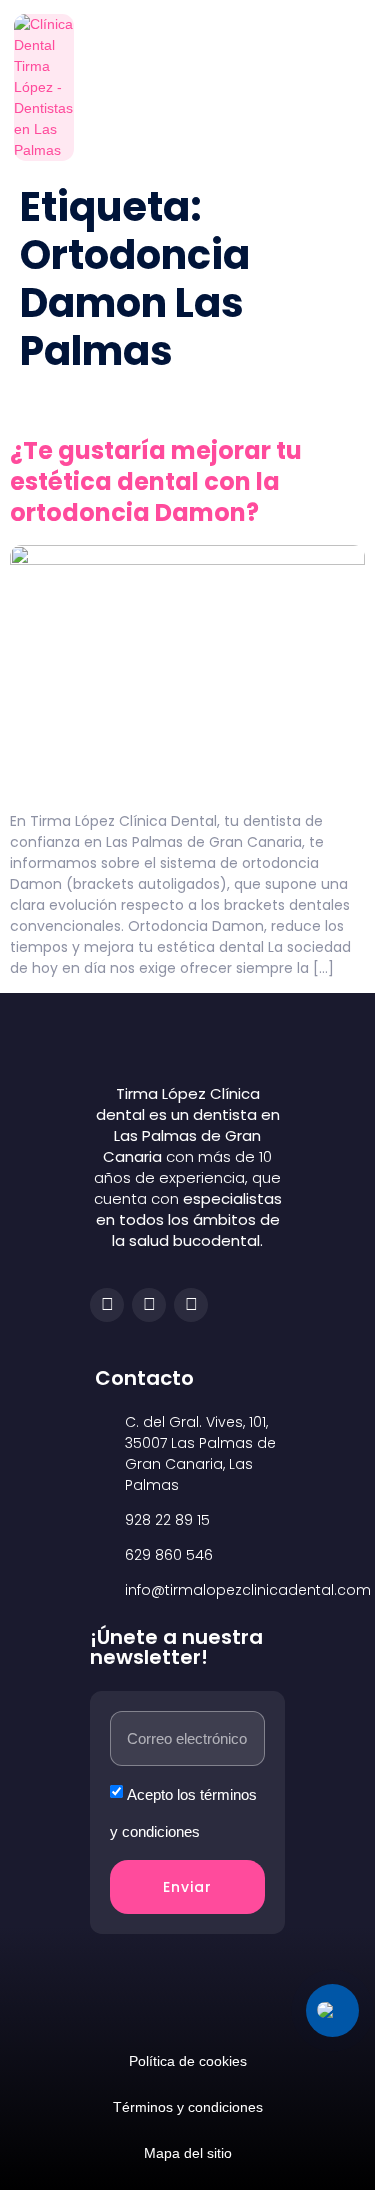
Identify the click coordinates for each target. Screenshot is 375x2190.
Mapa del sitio (188, 2153)
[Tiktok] (191, 1305)
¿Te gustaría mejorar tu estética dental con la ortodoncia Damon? (156, 481)
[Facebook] (107, 1305)
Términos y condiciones (188, 2107)
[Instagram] (149, 1305)
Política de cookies (188, 2061)
